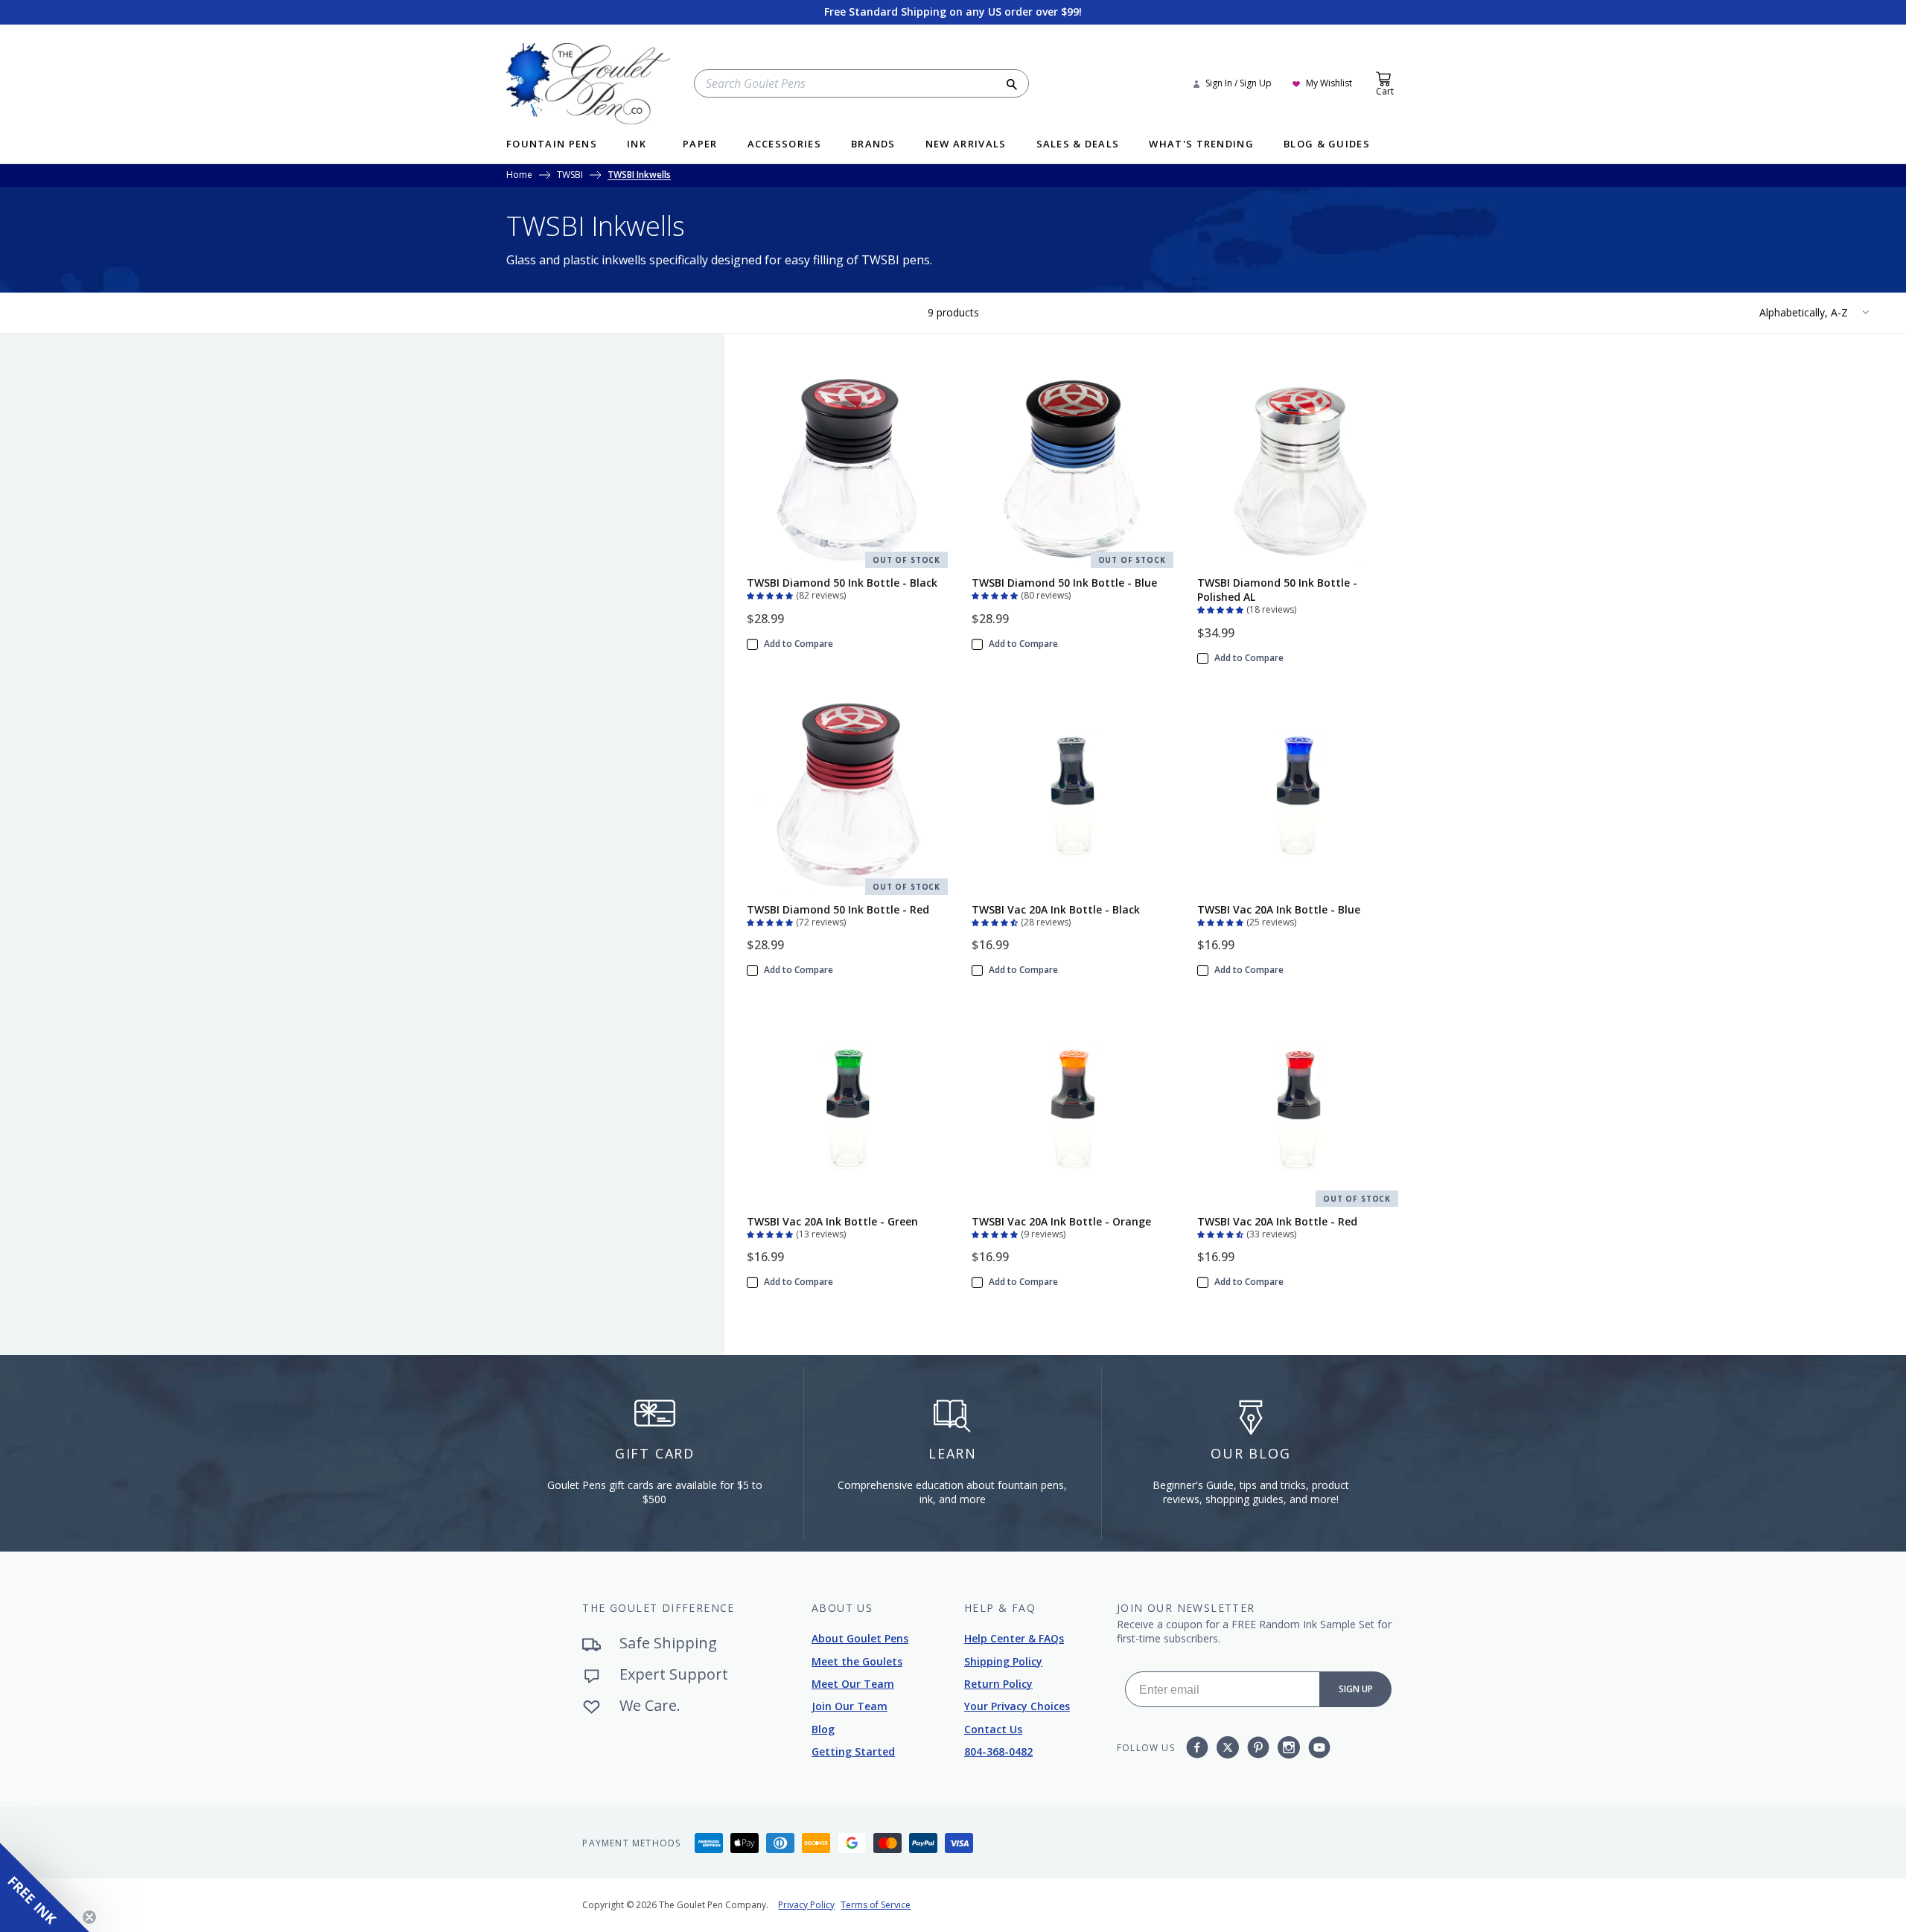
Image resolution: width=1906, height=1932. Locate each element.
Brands (873, 145)
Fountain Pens (552, 145)
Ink (637, 145)
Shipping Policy (1003, 1661)
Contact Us (993, 1729)
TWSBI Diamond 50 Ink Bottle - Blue (1064, 583)
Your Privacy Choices (1017, 1706)
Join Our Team (850, 1706)
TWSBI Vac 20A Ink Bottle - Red (1277, 1221)
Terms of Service (876, 1905)
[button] (771, 594)
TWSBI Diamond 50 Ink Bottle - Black (842, 583)
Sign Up (1356, 1689)
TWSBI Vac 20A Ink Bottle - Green (832, 1221)
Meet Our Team (853, 1684)
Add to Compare (799, 644)
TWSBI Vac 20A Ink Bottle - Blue (1279, 909)
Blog (823, 1729)
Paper (700, 145)
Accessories (784, 145)
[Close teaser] (89, 1917)
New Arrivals (966, 145)
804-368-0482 (998, 1751)
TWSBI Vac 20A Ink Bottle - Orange (1061, 1221)
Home (519, 176)
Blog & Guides (1327, 145)
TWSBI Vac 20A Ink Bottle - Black (1056, 909)
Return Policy (998, 1684)
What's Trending (1201, 145)
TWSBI (570, 176)
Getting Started (853, 1751)
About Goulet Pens (860, 1638)
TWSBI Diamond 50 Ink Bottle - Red (838, 909)
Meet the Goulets (857, 1661)
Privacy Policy (806, 1905)
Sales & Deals (1078, 145)
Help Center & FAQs (1014, 1638)
